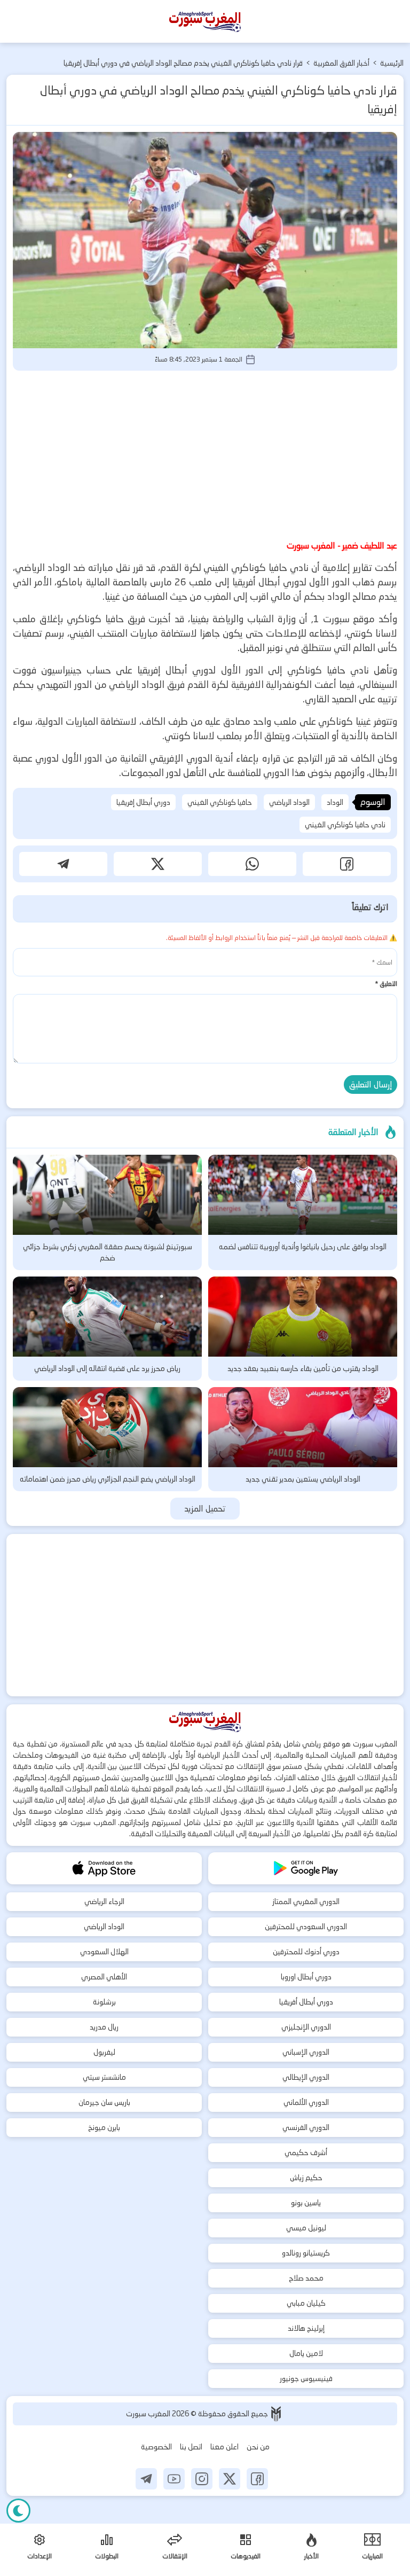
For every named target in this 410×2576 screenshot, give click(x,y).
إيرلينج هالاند (306, 2328)
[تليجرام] (146, 2479)
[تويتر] (230, 2479)
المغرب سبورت (149, 2414)
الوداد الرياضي (289, 802)
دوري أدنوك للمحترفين (306, 1952)
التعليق (386, 984)
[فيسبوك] (257, 2479)
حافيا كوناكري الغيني (220, 802)
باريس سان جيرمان (104, 2102)
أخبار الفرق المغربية (341, 63)
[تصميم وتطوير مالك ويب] (276, 2414)
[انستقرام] (202, 2479)
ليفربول (104, 2052)
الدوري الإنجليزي (306, 2027)
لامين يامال (306, 2353)
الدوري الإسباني (306, 2052)
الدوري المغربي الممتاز (306, 1901)
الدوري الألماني (306, 2102)
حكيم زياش (306, 2178)
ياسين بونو (306, 2203)
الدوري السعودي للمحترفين (306, 1927)
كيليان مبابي (306, 2303)
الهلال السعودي (104, 1952)
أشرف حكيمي (306, 2152)
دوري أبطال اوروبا (306, 1977)
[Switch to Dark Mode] (18, 2511)
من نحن (258, 2447)
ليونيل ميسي (306, 2228)
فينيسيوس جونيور (306, 2378)
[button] (347, 864)
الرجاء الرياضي (104, 1901)
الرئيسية (392, 63)
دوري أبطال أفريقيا (306, 2002)
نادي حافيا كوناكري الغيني (345, 825)
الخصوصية (156, 2447)
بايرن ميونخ (104, 2127)
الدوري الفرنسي (306, 2127)
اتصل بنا (191, 2447)
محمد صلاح (306, 2278)
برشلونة (104, 2002)
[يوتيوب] (174, 2479)
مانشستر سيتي (104, 2077)
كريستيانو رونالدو (306, 2253)
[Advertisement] (205, 453)
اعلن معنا (224, 2447)
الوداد (335, 802)
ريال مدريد (104, 2027)
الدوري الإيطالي (306, 2077)
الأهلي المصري (104, 1977)
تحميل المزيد (205, 1509)
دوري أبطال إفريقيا (143, 802)
